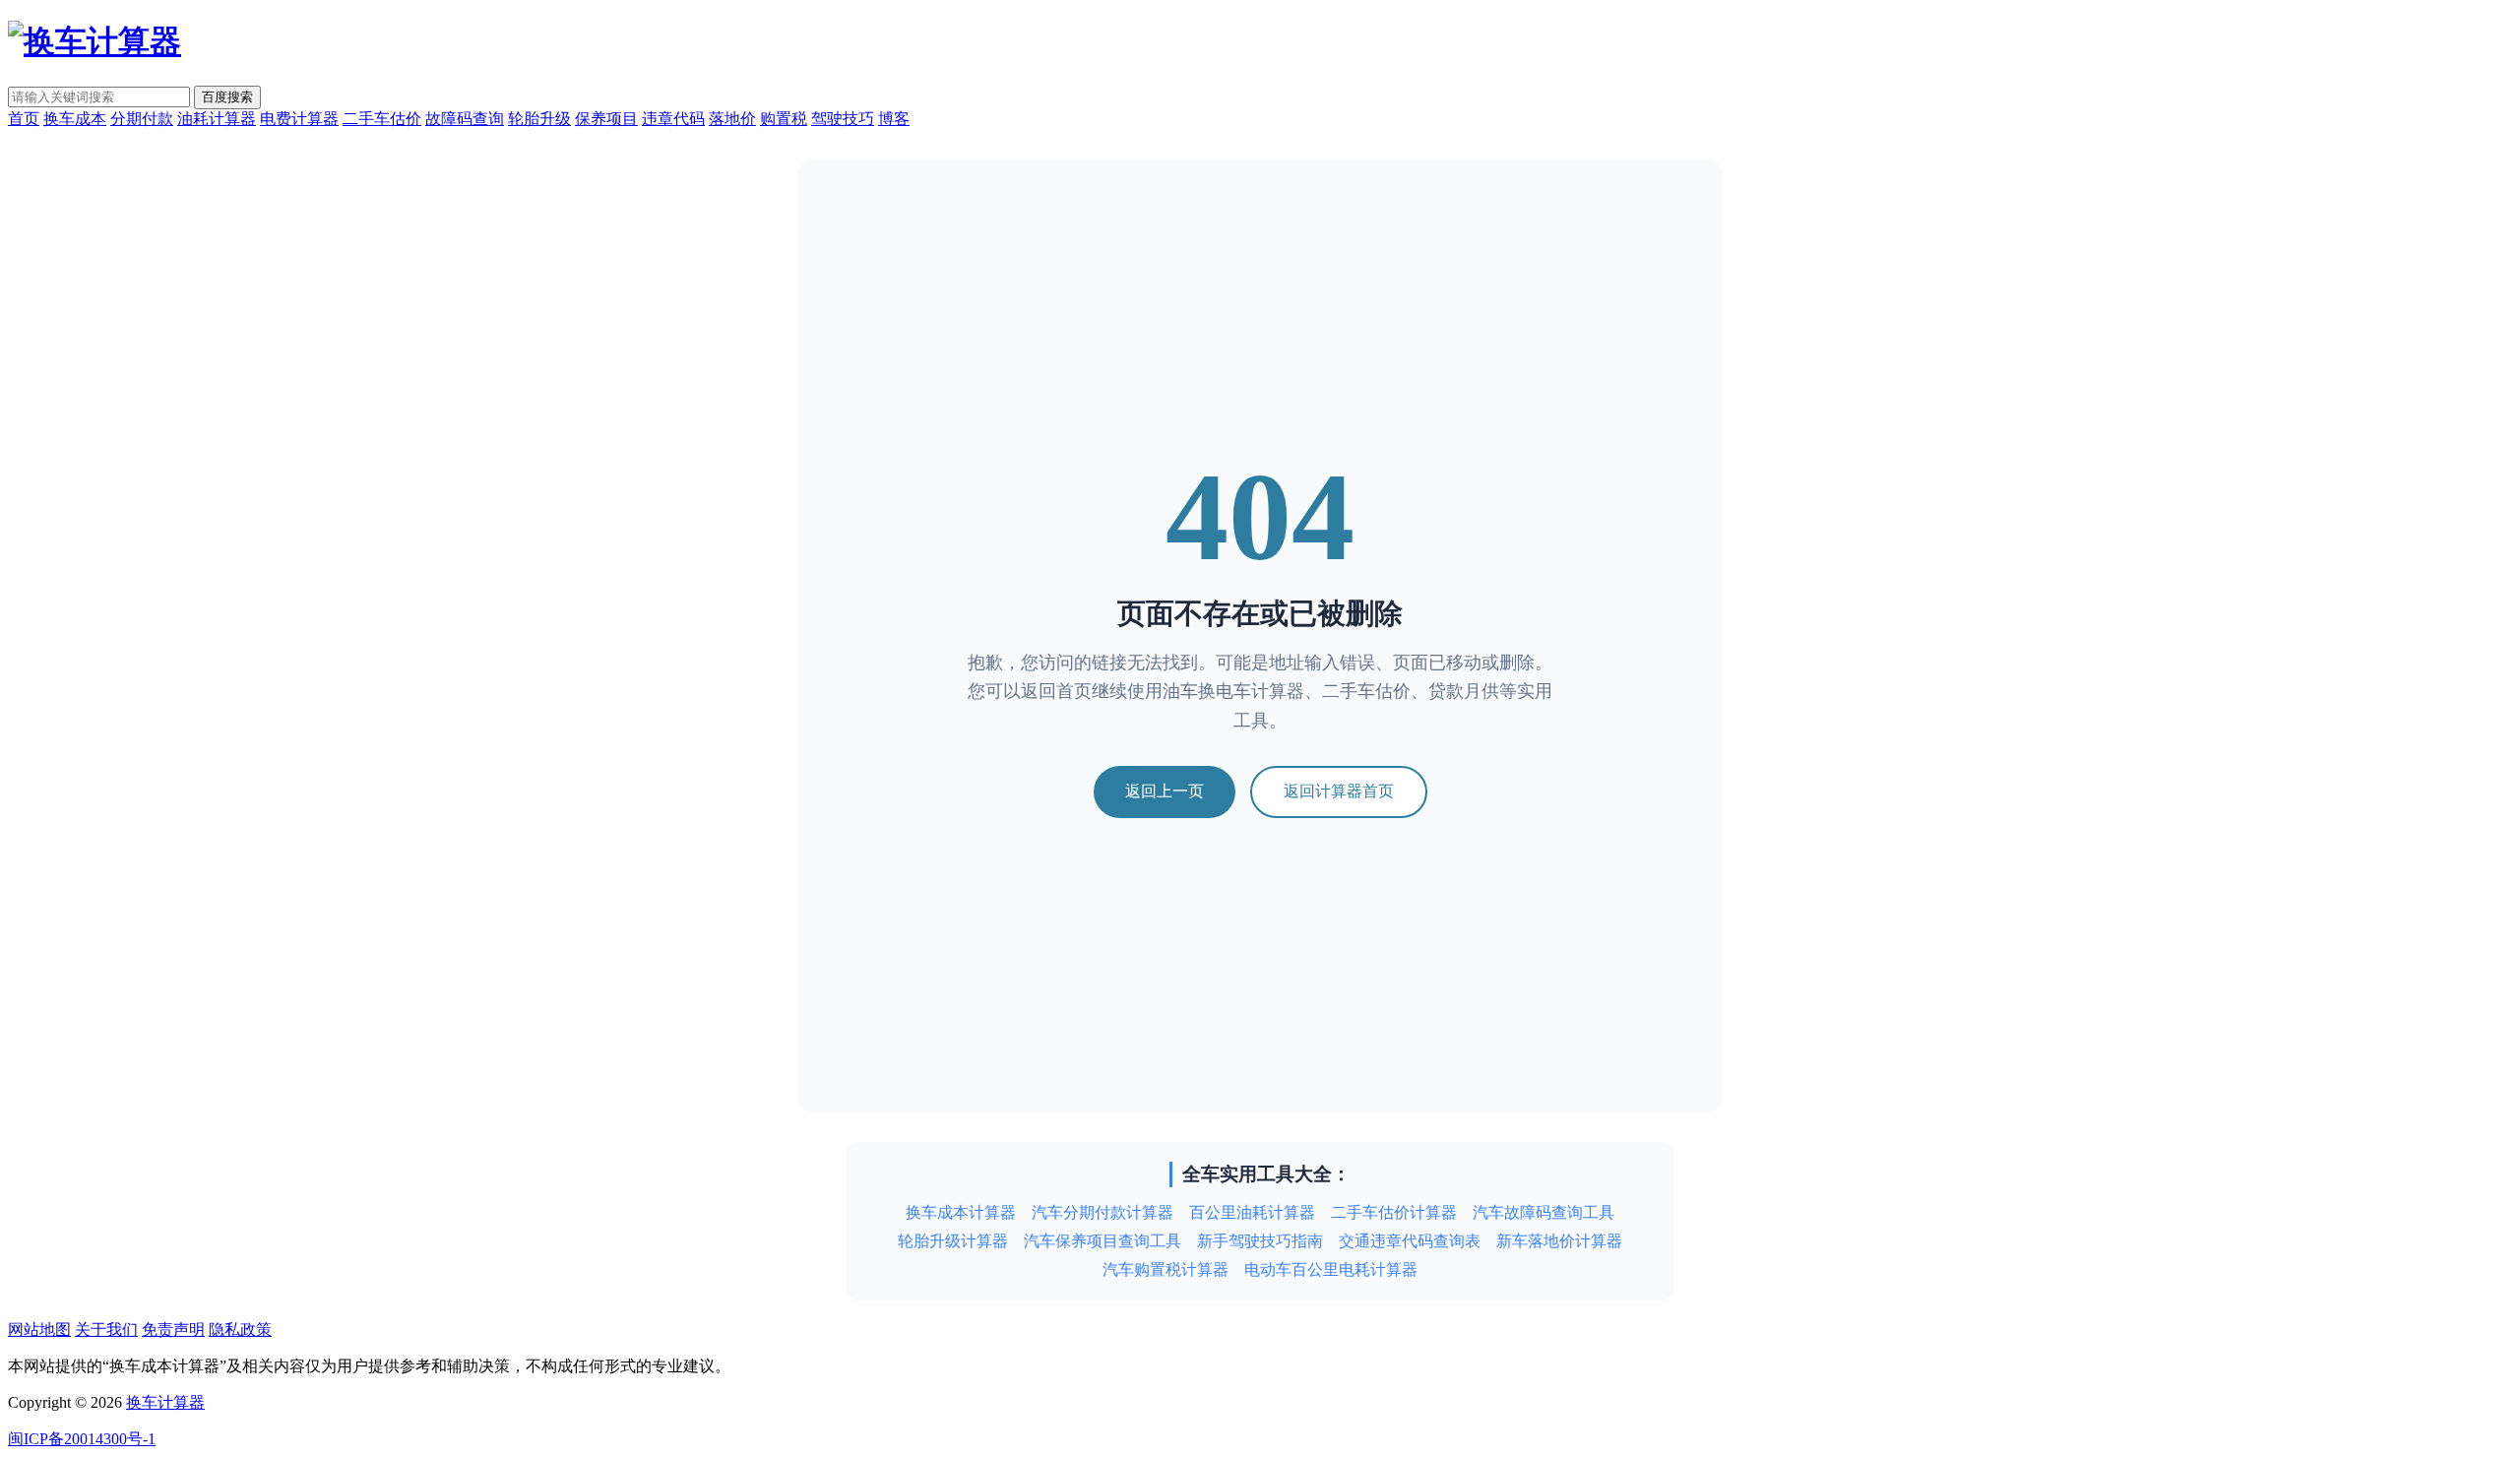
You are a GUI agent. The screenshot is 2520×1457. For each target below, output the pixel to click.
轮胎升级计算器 (953, 1241)
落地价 (732, 119)
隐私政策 (240, 1330)
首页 (24, 119)
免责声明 (173, 1330)
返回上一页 (1165, 791)
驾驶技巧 (843, 119)
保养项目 (606, 119)
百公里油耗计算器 (1252, 1212)
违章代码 (673, 119)
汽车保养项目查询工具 (1102, 1241)
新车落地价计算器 (1559, 1241)
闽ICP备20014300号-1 (82, 1439)
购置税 (784, 119)
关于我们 (106, 1330)
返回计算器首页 (1339, 791)
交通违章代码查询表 (1410, 1241)
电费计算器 (299, 119)
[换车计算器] (94, 41)
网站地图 (39, 1330)
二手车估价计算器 (1394, 1212)
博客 (894, 119)
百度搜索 (227, 97)
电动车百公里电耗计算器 (1331, 1269)
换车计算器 (165, 1402)
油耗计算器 (217, 119)
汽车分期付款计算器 (1102, 1212)
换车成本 (75, 119)
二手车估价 (382, 119)
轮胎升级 (539, 119)
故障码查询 (465, 119)
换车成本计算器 (961, 1212)
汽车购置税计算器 (1165, 1269)
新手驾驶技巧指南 (1260, 1241)
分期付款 (142, 119)
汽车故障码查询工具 (1543, 1212)
